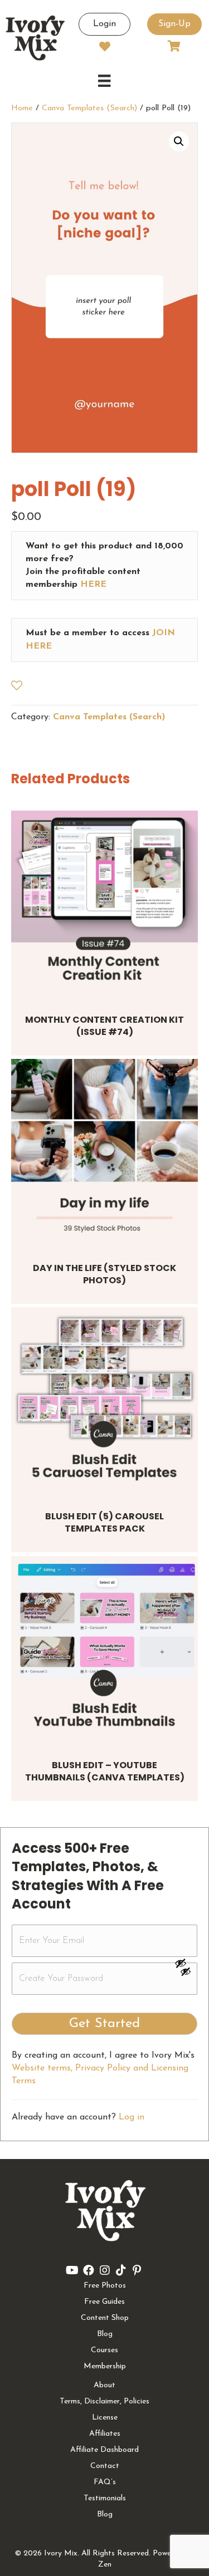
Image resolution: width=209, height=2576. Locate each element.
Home (22, 108)
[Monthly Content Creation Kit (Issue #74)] (104, 904)
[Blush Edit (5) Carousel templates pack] (104, 1400)
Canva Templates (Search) (89, 108)
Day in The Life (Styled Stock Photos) (104, 1274)
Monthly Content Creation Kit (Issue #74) (104, 1026)
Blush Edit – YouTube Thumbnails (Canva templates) (105, 1771)
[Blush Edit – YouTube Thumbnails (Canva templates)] (104, 1649)
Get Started (104, 2024)
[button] (179, 141)
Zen (105, 2565)
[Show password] (186, 1963)
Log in (132, 2117)
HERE (93, 585)
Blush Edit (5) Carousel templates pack (104, 1522)
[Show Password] (186, 1974)
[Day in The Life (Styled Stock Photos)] (104, 1152)
